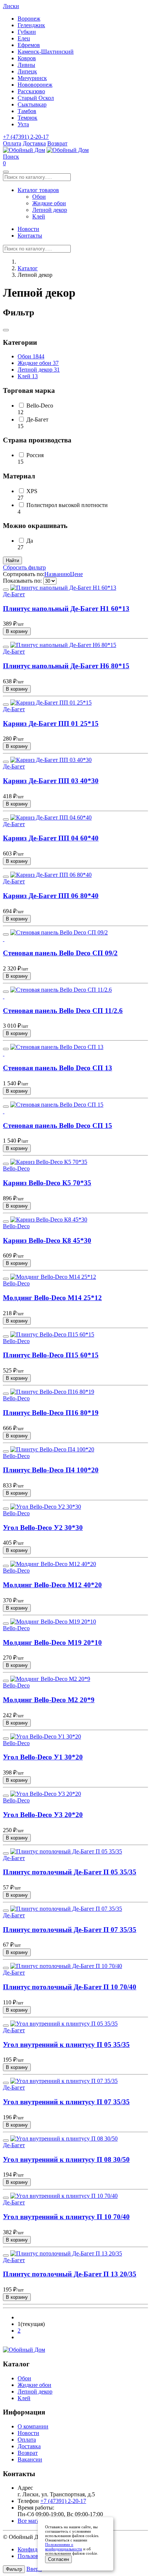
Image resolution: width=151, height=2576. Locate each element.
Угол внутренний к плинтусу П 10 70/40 (66, 2217)
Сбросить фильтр (24, 567)
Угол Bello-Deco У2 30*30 (43, 1528)
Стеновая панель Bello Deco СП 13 (58, 1068)
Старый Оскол (36, 98)
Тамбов (27, 111)
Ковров (27, 58)
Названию (57, 574)
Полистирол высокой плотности (67, 505)
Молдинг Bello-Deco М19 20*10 (52, 1642)
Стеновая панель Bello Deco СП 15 (58, 1126)
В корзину (17, 631)
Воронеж (29, 19)
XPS (32, 491)
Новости (28, 229)
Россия (35, 455)
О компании (33, 2426)
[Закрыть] (6, 330)
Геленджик (31, 25)
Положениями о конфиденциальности (64, 2547)
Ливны (26, 65)
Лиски (11, 6)
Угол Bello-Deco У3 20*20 (43, 1815)
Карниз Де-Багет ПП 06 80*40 (51, 896)
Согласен (58, 2559)
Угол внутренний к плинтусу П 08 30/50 (66, 2159)
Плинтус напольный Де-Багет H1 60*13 (66, 609)
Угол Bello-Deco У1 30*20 (43, 1757)
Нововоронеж (35, 85)
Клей (39, 216)
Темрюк (27, 118)
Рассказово (31, 91)
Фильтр (14, 2569)
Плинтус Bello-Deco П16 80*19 (51, 1413)
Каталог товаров (38, 190)
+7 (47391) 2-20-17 (26, 137)
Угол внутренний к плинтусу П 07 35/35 (66, 2102)
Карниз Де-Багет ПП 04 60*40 (51, 838)
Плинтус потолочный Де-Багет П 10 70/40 (70, 1987)
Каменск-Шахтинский (46, 52)
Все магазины (35, 2521)
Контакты (30, 236)
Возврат (57, 143)
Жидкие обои (49, 203)
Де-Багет (37, 419)
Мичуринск (32, 78)
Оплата (12, 143)
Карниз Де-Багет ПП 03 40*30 (51, 781)
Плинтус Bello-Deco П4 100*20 (51, 1470)
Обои (39, 197)
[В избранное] (6, 590)
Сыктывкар (32, 104)
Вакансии (30, 2459)
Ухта (23, 124)
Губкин (27, 32)
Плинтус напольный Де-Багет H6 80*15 (66, 666)
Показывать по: (22, 581)
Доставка (34, 143)
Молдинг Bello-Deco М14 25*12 (52, 1298)
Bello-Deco (40, 406)
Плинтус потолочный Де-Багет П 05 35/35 (70, 1872)
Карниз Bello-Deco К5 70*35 (47, 1183)
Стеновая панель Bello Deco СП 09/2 (60, 953)
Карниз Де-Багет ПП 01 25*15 (51, 723)
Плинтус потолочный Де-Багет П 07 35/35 (70, 1930)
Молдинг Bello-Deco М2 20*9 (49, 1700)
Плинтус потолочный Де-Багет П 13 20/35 (70, 2274)
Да (30, 541)
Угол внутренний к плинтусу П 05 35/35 (66, 2045)
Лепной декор (50, 210)
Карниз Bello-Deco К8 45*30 (47, 1240)
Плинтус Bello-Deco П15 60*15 (51, 1355)
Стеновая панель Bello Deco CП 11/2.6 (63, 1011)
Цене (76, 574)
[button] (11, 157)
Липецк (27, 71)
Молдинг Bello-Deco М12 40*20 (52, 1585)
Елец (24, 38)
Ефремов (29, 45)
